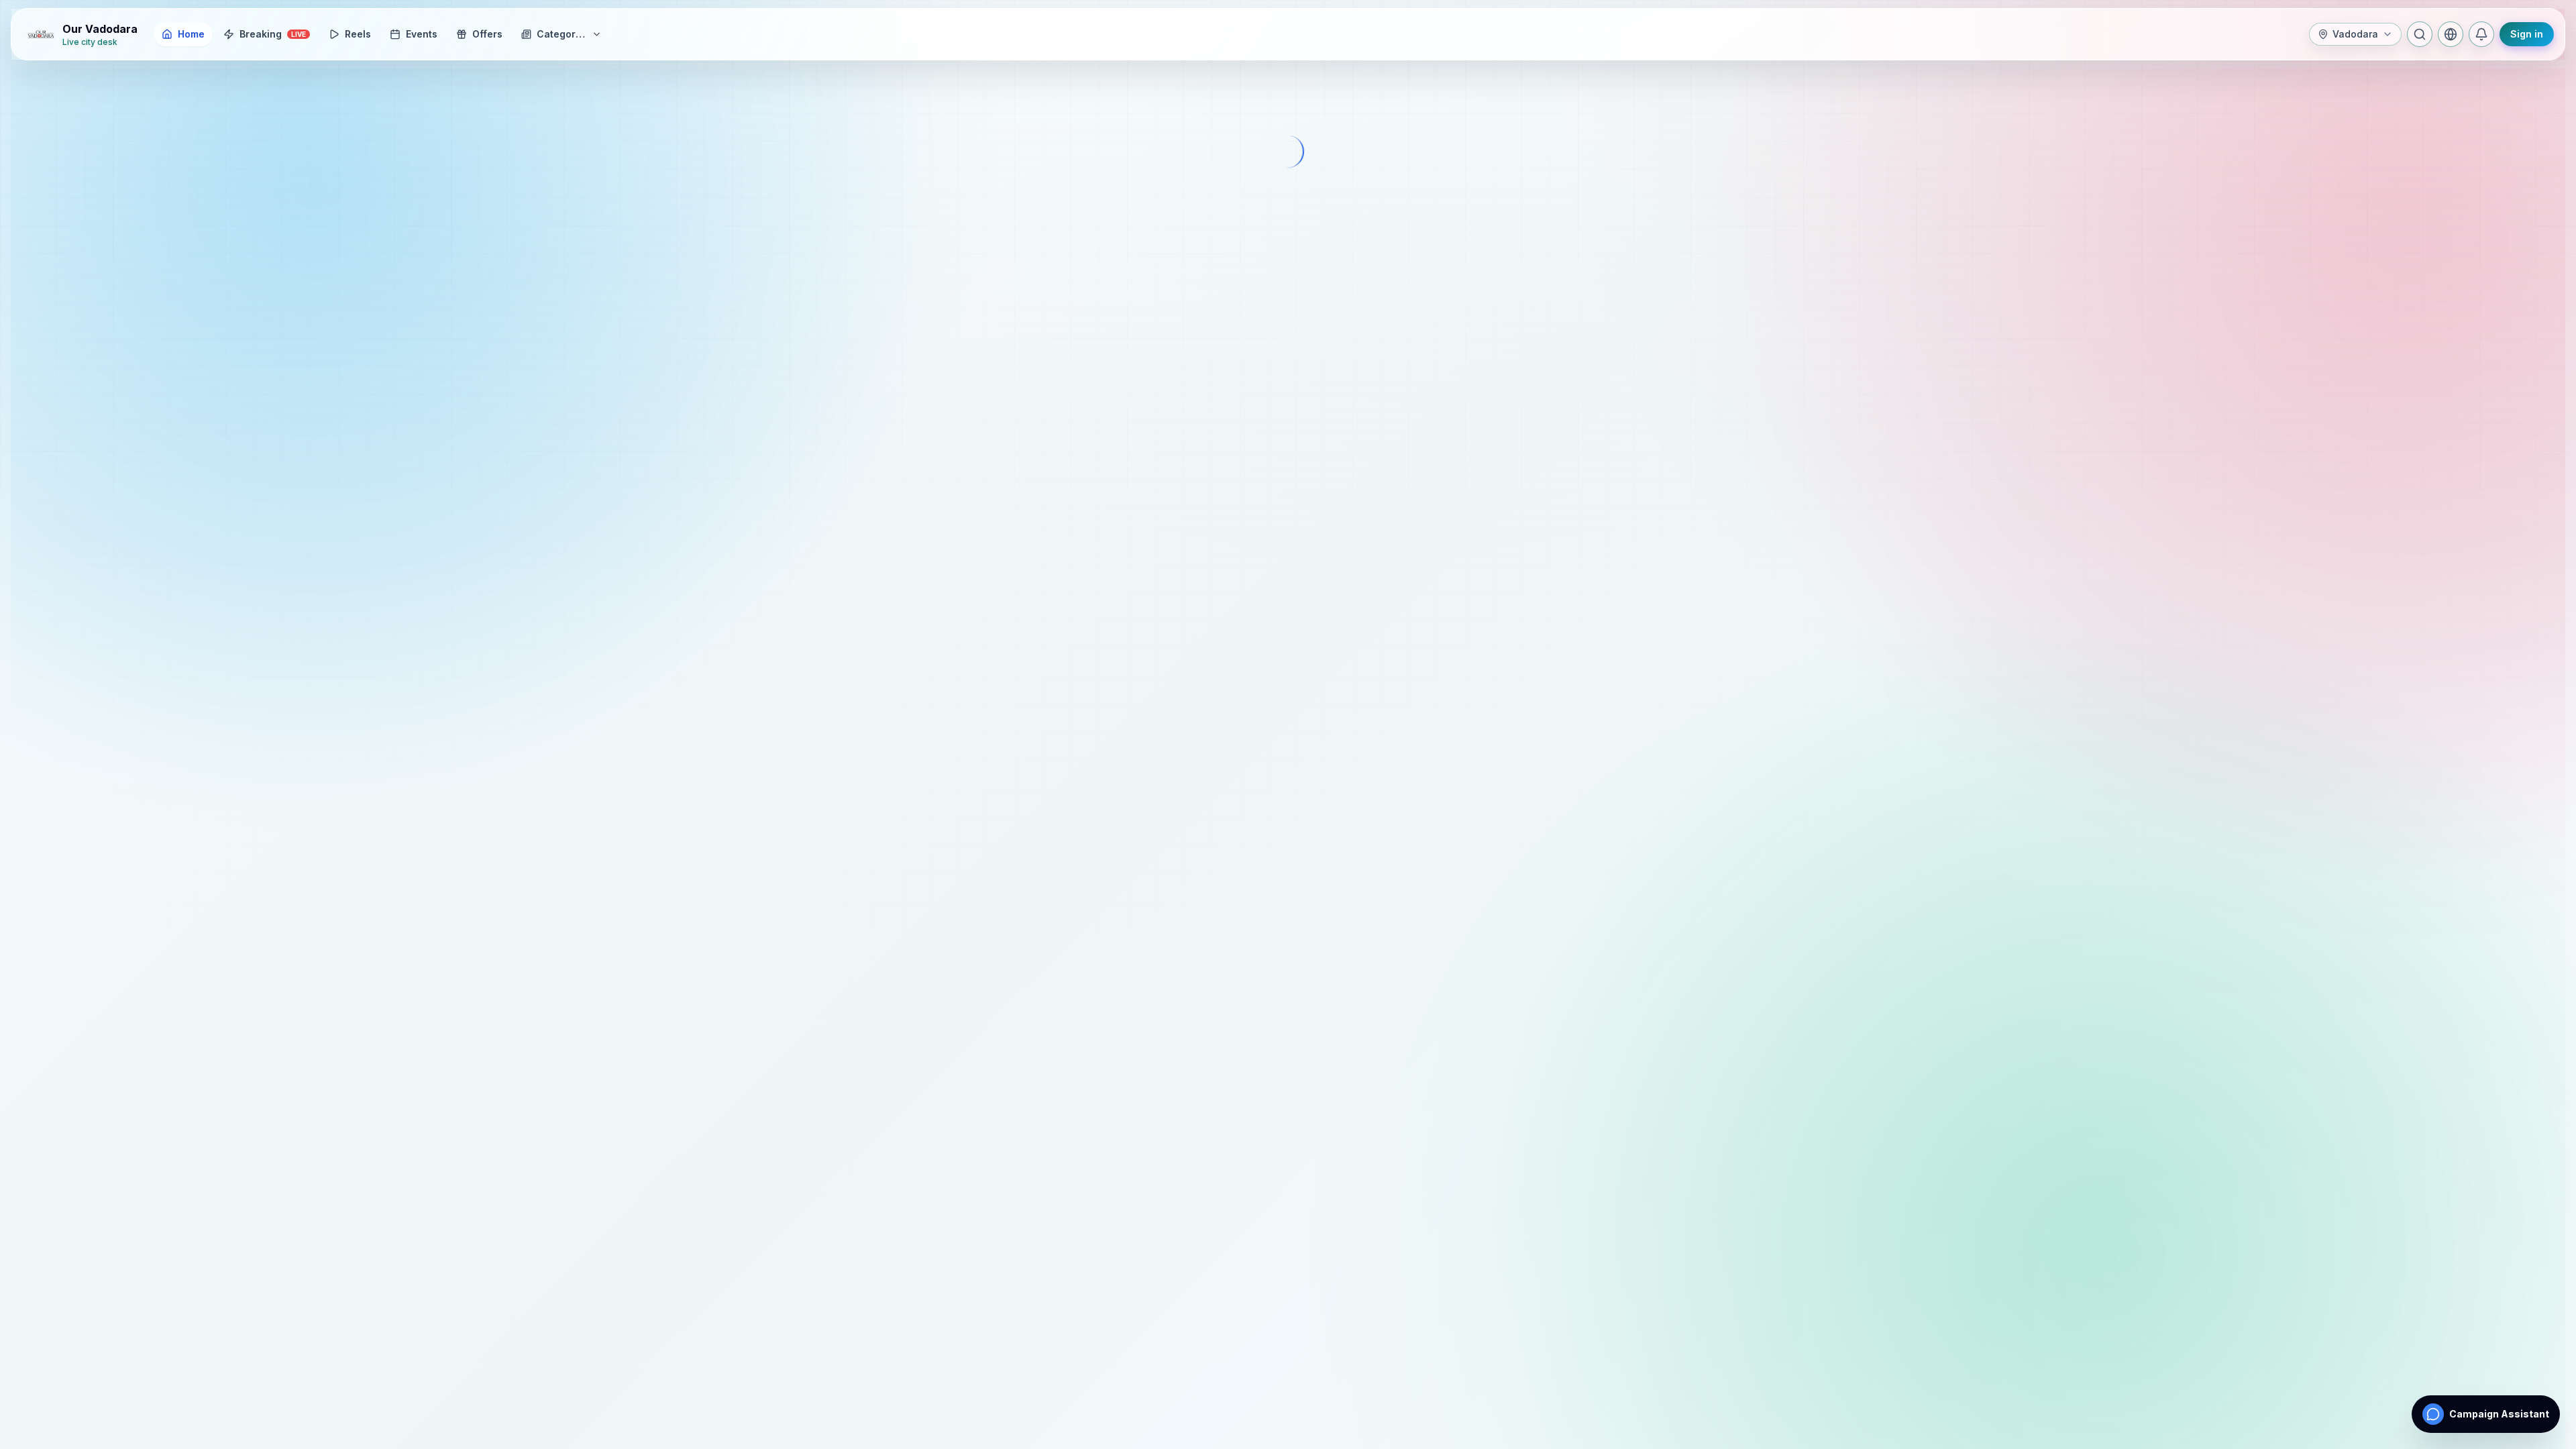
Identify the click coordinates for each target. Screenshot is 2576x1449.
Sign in (2527, 34)
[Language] (2451, 34)
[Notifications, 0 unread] (2481, 34)
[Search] (2420, 34)
